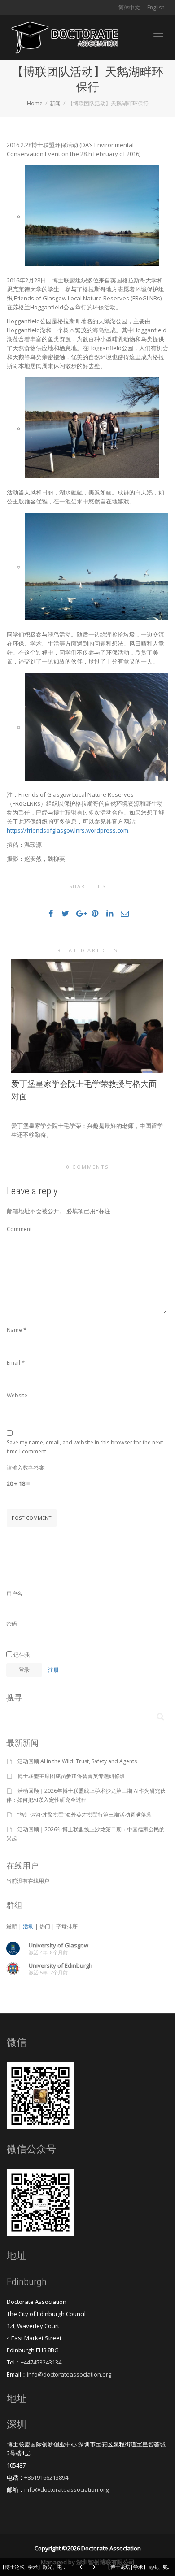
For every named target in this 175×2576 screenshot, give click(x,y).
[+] (87, 1016)
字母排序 (67, 1926)
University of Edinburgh (61, 1965)
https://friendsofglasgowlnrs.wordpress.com (68, 830)
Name (14, 1330)
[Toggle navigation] (158, 36)
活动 (28, 1926)
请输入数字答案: (26, 1468)
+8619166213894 (46, 2477)
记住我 (21, 1655)
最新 (12, 1926)
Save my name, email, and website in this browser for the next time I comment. (85, 1447)
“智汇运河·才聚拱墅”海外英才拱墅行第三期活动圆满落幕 (85, 1815)
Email (13, 1363)
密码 (12, 1624)
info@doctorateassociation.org (69, 2374)
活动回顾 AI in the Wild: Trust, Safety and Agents (77, 1761)
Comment (19, 1229)
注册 (53, 1670)
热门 (45, 1926)
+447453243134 (41, 2362)
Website (17, 1395)
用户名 (14, 1594)
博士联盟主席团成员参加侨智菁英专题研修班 (71, 1776)
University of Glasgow (59, 1945)
